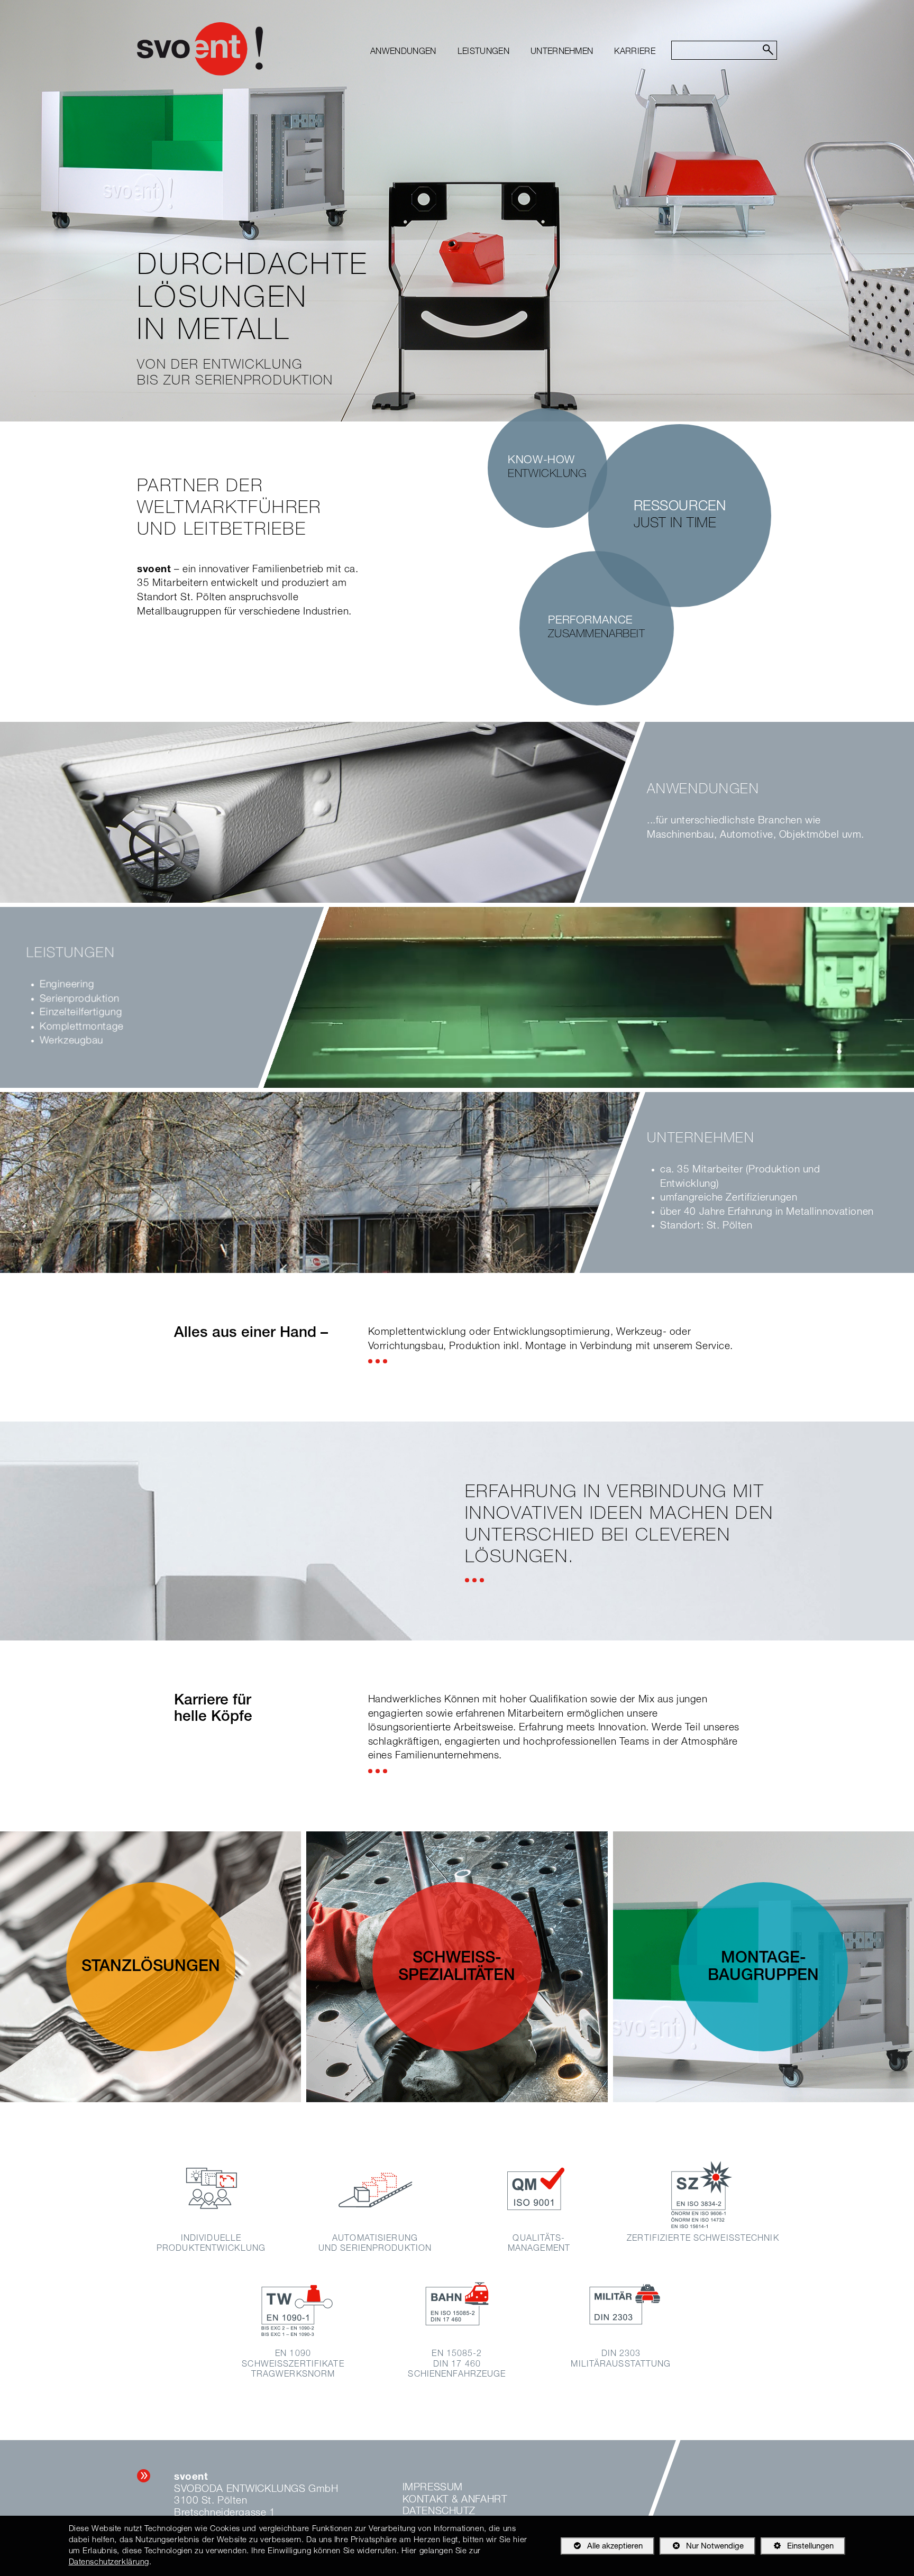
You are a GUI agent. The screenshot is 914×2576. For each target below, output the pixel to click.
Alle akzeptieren (602, 2547)
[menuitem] (403, 52)
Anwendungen (403, 52)
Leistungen (483, 52)
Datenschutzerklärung (109, 2563)
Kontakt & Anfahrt (455, 2500)
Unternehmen (562, 52)
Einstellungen (797, 2549)
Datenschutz (439, 2512)
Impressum (433, 2488)
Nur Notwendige (702, 2549)
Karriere (635, 52)
